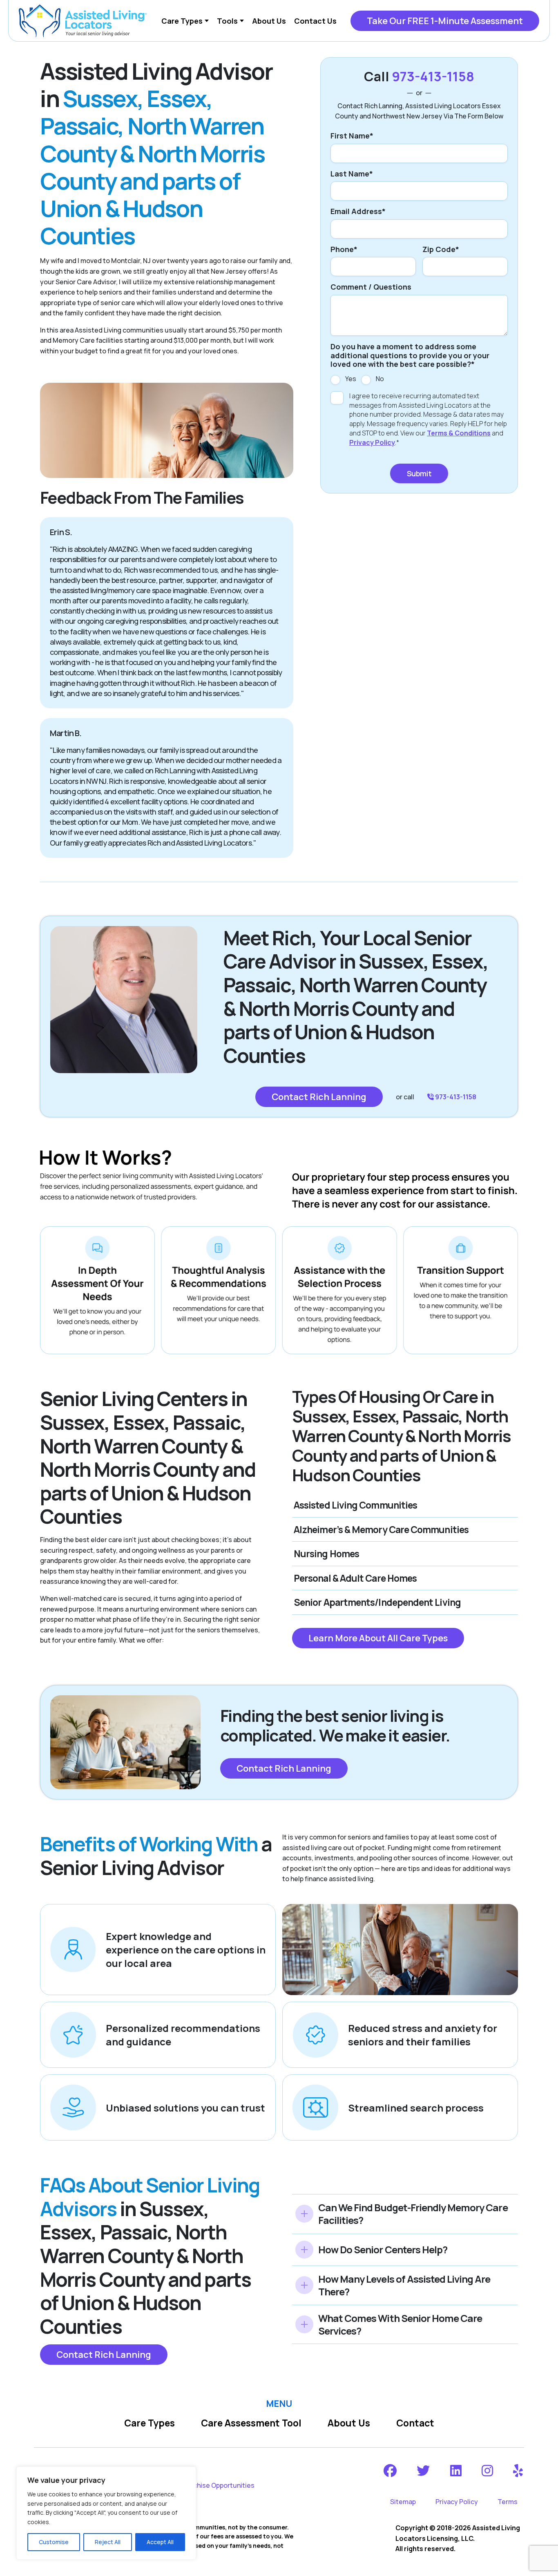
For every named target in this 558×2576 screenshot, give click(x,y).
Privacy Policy (372, 442)
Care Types (150, 2423)
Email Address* (358, 212)
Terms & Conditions (459, 433)
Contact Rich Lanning (319, 1097)
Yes (351, 379)
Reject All (108, 2542)
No (380, 379)
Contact (415, 2423)
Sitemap (403, 2502)
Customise (54, 2542)
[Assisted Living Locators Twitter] (424, 2471)
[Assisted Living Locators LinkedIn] (456, 2471)
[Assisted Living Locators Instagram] (488, 2471)
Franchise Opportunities (217, 2485)
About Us (349, 2423)
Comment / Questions (371, 287)
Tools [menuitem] (227, 21)
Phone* (344, 250)
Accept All (160, 2542)
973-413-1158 (433, 76)
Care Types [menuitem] (182, 21)
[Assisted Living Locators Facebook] (391, 2471)
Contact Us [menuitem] (315, 21)
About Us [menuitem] (269, 21)
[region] (106, 2513)
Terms (508, 2502)
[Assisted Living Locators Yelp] (519, 2471)
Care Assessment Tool (251, 2423)
